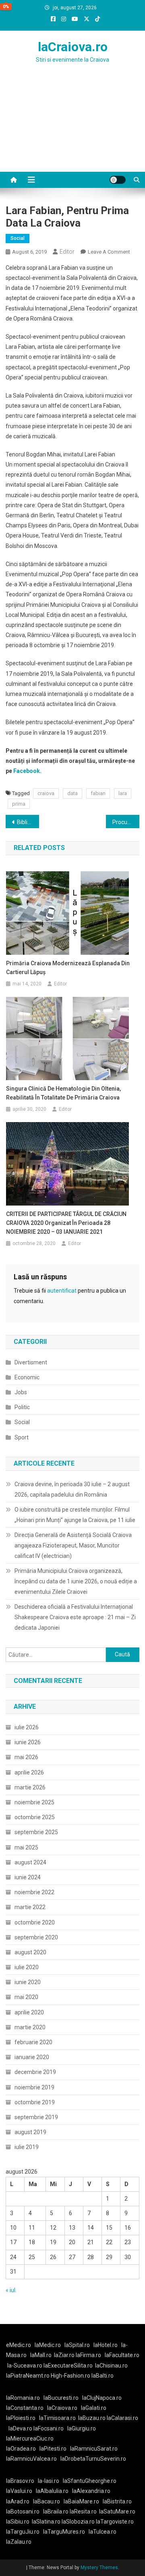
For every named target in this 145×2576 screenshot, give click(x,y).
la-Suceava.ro (25, 2366)
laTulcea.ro (103, 2532)
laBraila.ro (56, 2511)
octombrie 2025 (35, 1817)
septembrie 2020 (36, 1937)
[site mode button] (118, 180)
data (72, 793)
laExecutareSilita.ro (68, 2366)
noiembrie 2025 (34, 1802)
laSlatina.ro (46, 2522)
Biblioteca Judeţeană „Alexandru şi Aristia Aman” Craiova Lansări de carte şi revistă (28, 822)
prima (19, 804)
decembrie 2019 (35, 2072)
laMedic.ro (48, 2345)
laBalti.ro (103, 2376)
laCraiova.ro (73, 47)
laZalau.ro (19, 2542)
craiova (46, 793)
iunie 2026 (28, 1742)
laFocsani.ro (49, 2428)
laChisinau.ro (111, 2366)
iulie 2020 (27, 1967)
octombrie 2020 (35, 1922)
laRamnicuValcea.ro (31, 2459)
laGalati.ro (94, 2408)
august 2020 (30, 1952)
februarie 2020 (33, 2042)
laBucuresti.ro (61, 2398)
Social (18, 238)
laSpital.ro (77, 2345)
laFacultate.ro (122, 2355)
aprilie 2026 (29, 1772)
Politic (22, 1407)
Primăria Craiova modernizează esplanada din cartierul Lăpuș (68, 968)
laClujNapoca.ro (102, 2398)
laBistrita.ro (117, 2501)
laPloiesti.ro (21, 2418)
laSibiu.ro (18, 2522)
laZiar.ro (65, 2355)
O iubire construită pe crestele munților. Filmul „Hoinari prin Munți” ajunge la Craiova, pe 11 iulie (75, 1515)
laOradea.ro (21, 2449)
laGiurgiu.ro (83, 2428)
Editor (67, 252)
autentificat (62, 1291)
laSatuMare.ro (117, 2511)
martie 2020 (30, 2027)
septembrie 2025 (36, 1832)
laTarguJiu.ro (25, 2532)
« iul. (11, 2290)
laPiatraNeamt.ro (28, 2376)
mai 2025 (26, 1847)
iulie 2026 (27, 1727)
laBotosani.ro (23, 2511)
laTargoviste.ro (115, 2522)
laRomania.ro (23, 2398)
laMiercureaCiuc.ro (30, 2439)
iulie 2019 (27, 2147)
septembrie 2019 (36, 2117)
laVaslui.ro (21, 2491)
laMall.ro (41, 2355)
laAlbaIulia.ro (52, 2491)
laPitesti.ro (53, 2449)
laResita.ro (83, 2511)
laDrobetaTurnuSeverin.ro (93, 2459)
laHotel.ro (106, 2345)
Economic (27, 1377)
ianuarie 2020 (32, 2057)
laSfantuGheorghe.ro (90, 2481)
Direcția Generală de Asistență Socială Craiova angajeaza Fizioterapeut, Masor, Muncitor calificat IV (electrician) (73, 1545)
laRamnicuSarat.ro (94, 2449)
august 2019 (30, 2132)
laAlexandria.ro (91, 2491)
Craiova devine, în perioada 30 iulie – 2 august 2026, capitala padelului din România (72, 1489)
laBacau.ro (47, 2501)
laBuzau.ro (92, 2418)
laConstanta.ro (25, 2408)
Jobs (21, 1392)
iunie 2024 (28, 1877)
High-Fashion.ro (70, 2376)
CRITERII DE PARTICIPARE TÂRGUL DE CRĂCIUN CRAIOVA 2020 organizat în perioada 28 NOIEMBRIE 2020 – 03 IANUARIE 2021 (66, 1223)
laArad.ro (18, 2501)
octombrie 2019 (35, 2102)
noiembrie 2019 (34, 2087)
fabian (98, 793)
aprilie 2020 (29, 2012)
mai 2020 (26, 1997)
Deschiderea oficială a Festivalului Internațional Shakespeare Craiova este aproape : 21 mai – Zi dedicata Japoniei (75, 1617)
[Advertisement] (72, 127)
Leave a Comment (109, 252)
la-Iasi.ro (49, 2481)
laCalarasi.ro (122, 2418)
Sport (22, 1437)
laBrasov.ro (20, 2481)
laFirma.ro (88, 2355)
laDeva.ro (20, 2428)
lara (123, 793)
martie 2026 (30, 1787)
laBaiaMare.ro (81, 2501)
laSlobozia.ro (78, 2522)
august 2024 (30, 1862)
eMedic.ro (19, 2345)
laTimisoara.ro (57, 2418)
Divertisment (31, 1362)
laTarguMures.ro (64, 2532)
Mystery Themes (99, 2568)
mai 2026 (26, 1757)
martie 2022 (30, 1907)
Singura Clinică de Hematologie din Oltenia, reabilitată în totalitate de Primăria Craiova (63, 1093)
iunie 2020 (28, 1982)
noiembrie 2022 (34, 1892)
